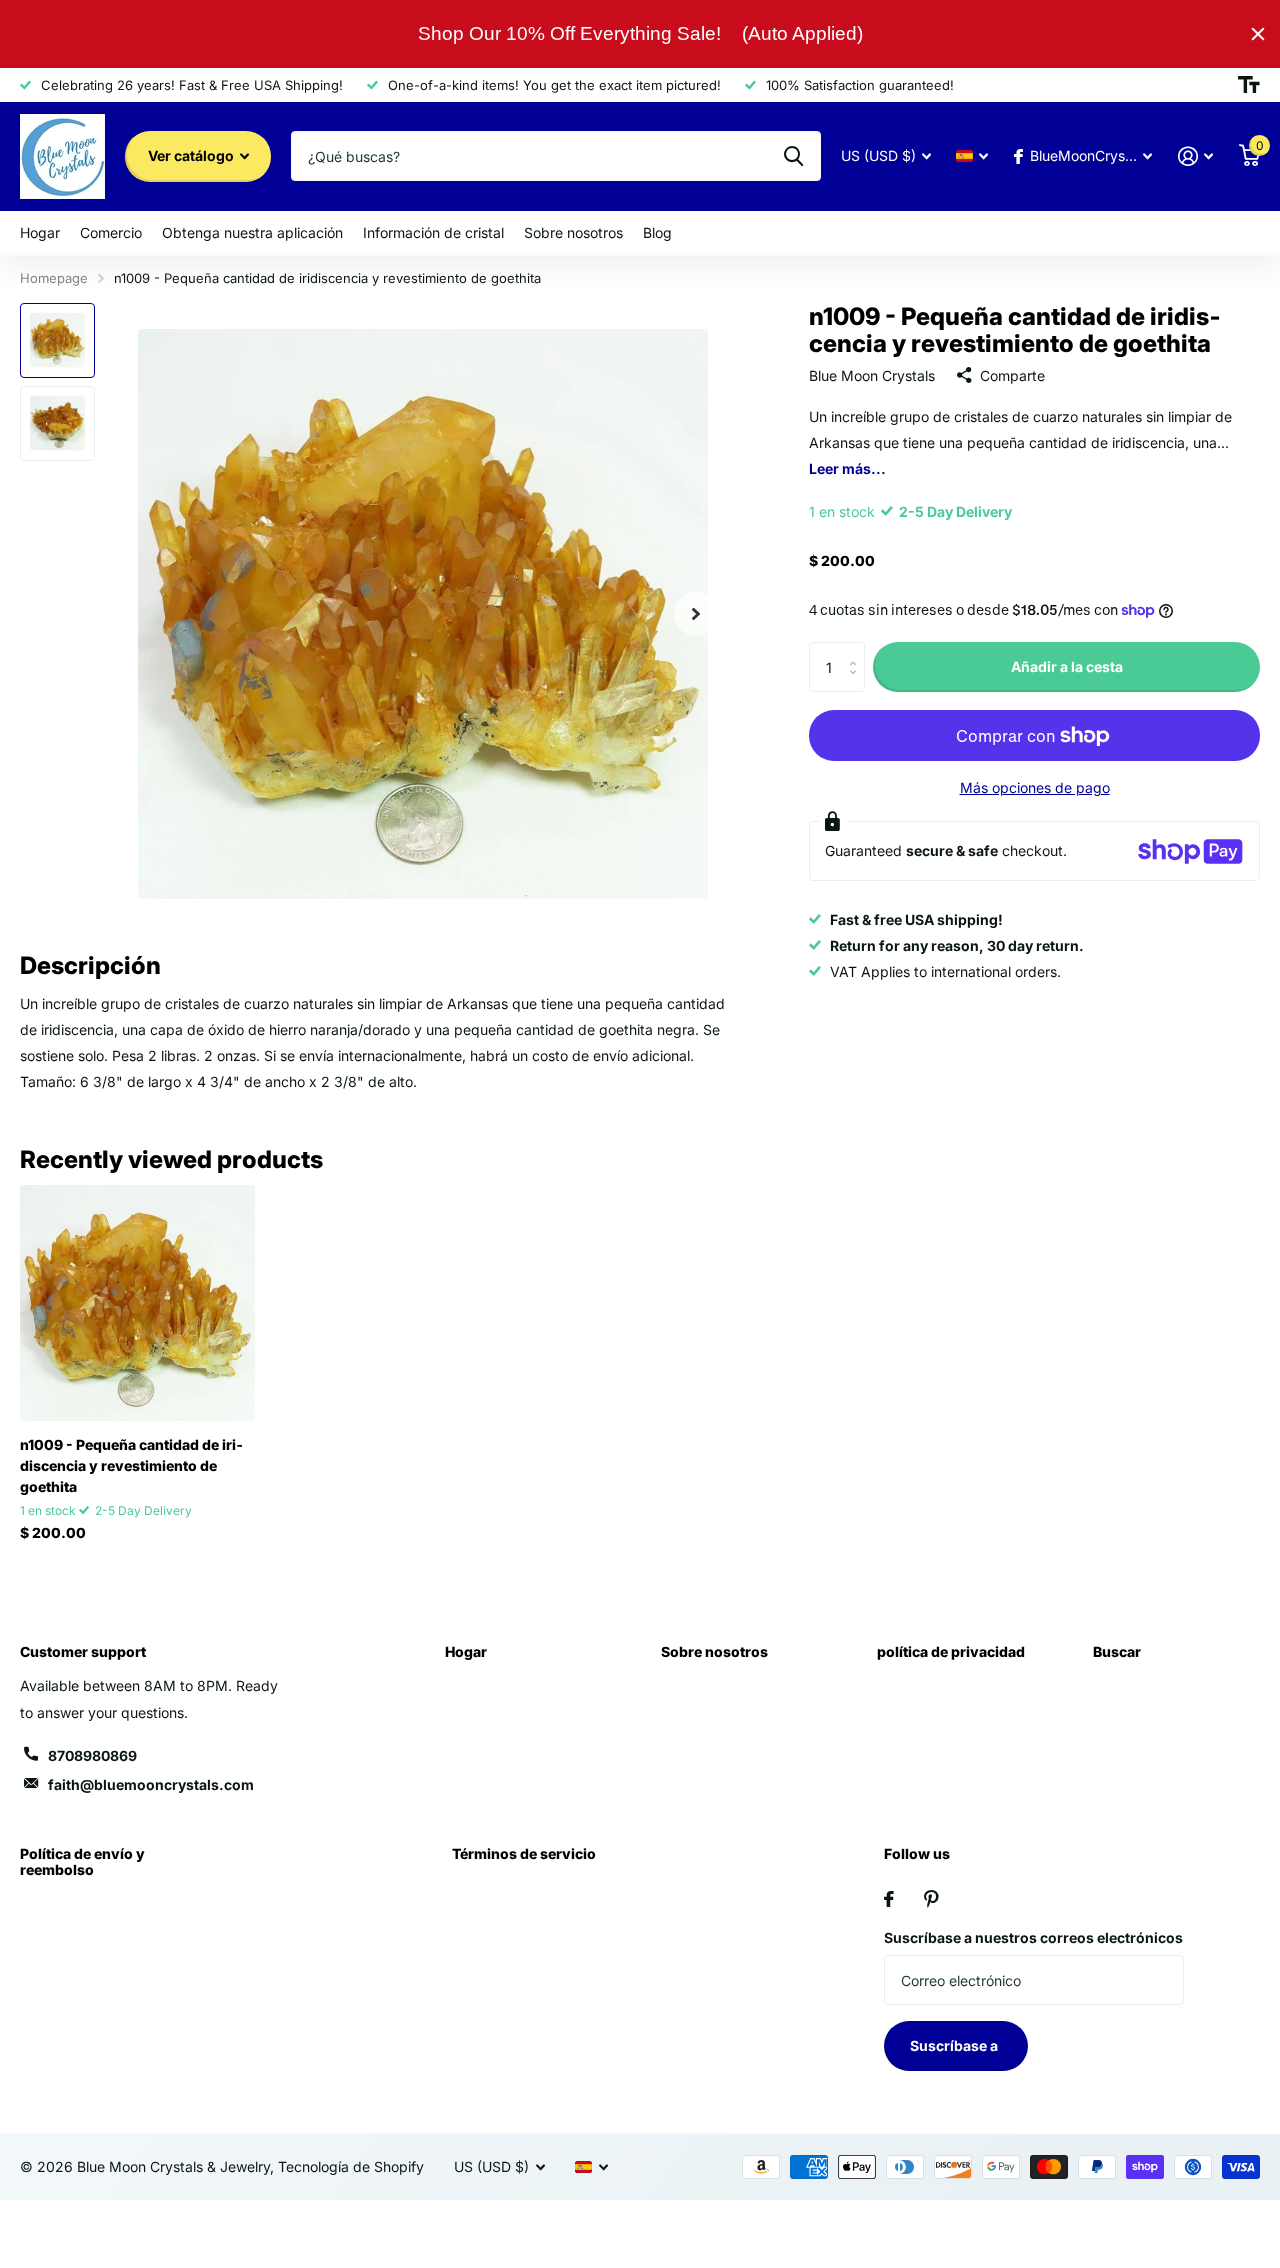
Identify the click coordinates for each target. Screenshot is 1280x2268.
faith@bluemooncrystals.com (151, 1784)
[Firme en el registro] (1195, 156)
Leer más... (847, 468)
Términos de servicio (524, 1853)
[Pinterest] (931, 1899)
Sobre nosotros (573, 232)
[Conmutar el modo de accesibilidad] (1249, 85)
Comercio (111, 232)
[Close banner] (1258, 34)
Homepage (54, 278)
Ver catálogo (192, 155)
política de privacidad (951, 1651)
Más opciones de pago (1035, 787)
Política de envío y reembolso (82, 1861)
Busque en (793, 156)
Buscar (1117, 1651)
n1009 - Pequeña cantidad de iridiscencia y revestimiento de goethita (131, 1465)
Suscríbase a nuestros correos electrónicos (1033, 1937)
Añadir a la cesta (1067, 666)
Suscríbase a (955, 2045)
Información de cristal (433, 232)
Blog (657, 232)
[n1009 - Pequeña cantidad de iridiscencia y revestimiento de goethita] (137, 1302)
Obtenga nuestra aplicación (252, 232)
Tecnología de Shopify (351, 2166)
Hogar (40, 232)
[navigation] (57, 340)
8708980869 (92, 1755)
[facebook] (889, 1899)
